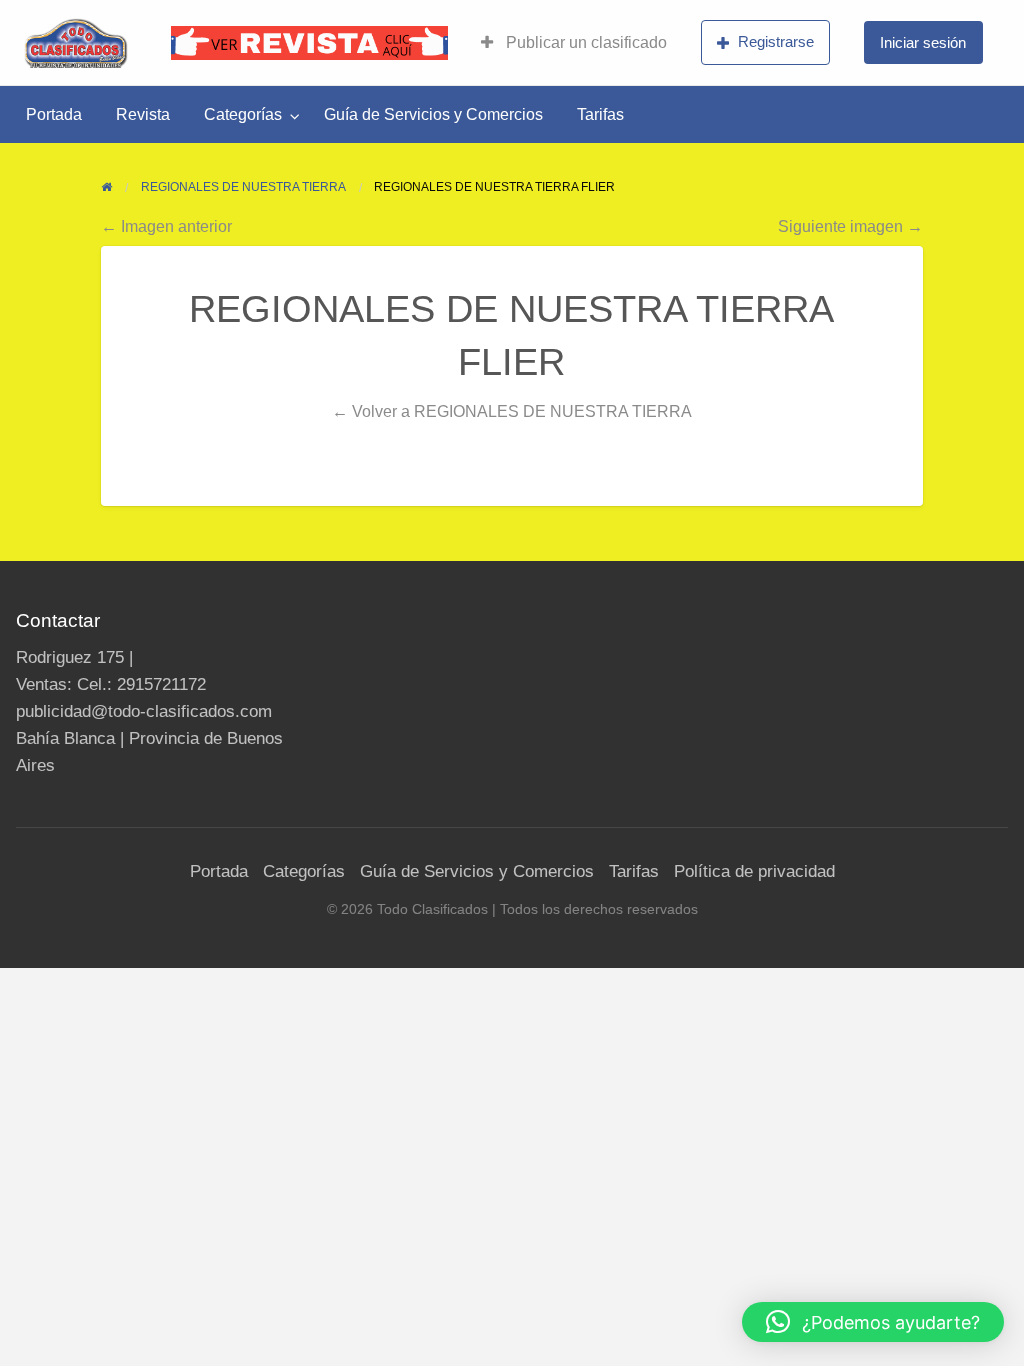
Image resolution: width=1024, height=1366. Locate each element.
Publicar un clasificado (584, 42)
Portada (54, 114)
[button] (873, 1322)
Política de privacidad (754, 871)
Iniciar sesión (923, 42)
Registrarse (776, 41)
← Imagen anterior (166, 226)
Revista (143, 114)
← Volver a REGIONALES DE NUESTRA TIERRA (512, 411)
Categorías (243, 114)
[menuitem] (574, 43)
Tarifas (600, 114)
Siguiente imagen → (850, 226)
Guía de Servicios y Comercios (433, 114)
